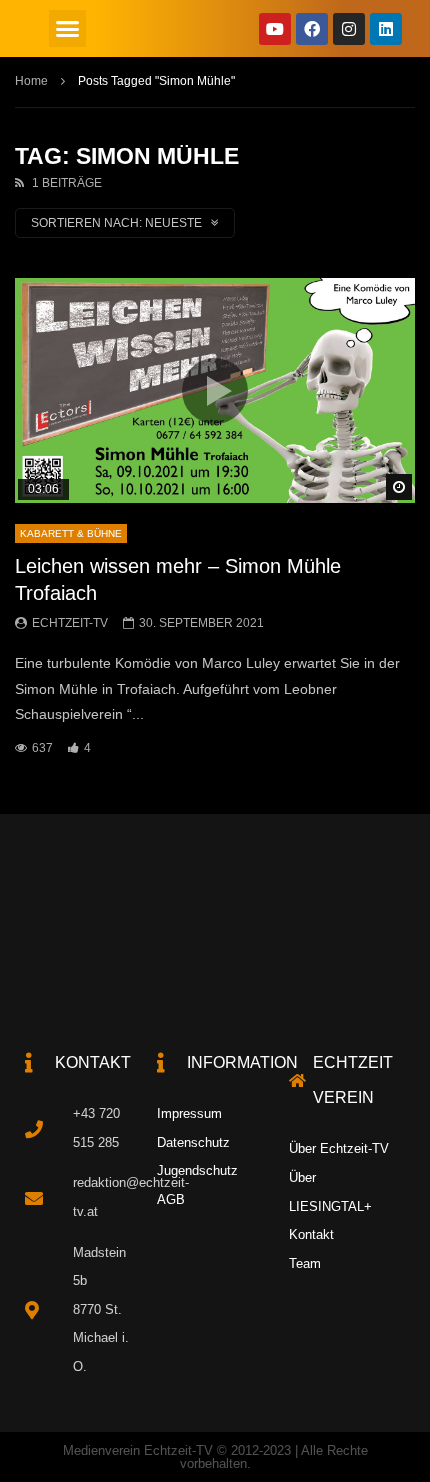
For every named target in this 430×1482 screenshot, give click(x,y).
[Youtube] (275, 29)
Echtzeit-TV (70, 623)
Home (31, 81)
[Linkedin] (386, 29)
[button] (68, 29)
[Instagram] (349, 29)
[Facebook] (312, 29)
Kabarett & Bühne (71, 533)
